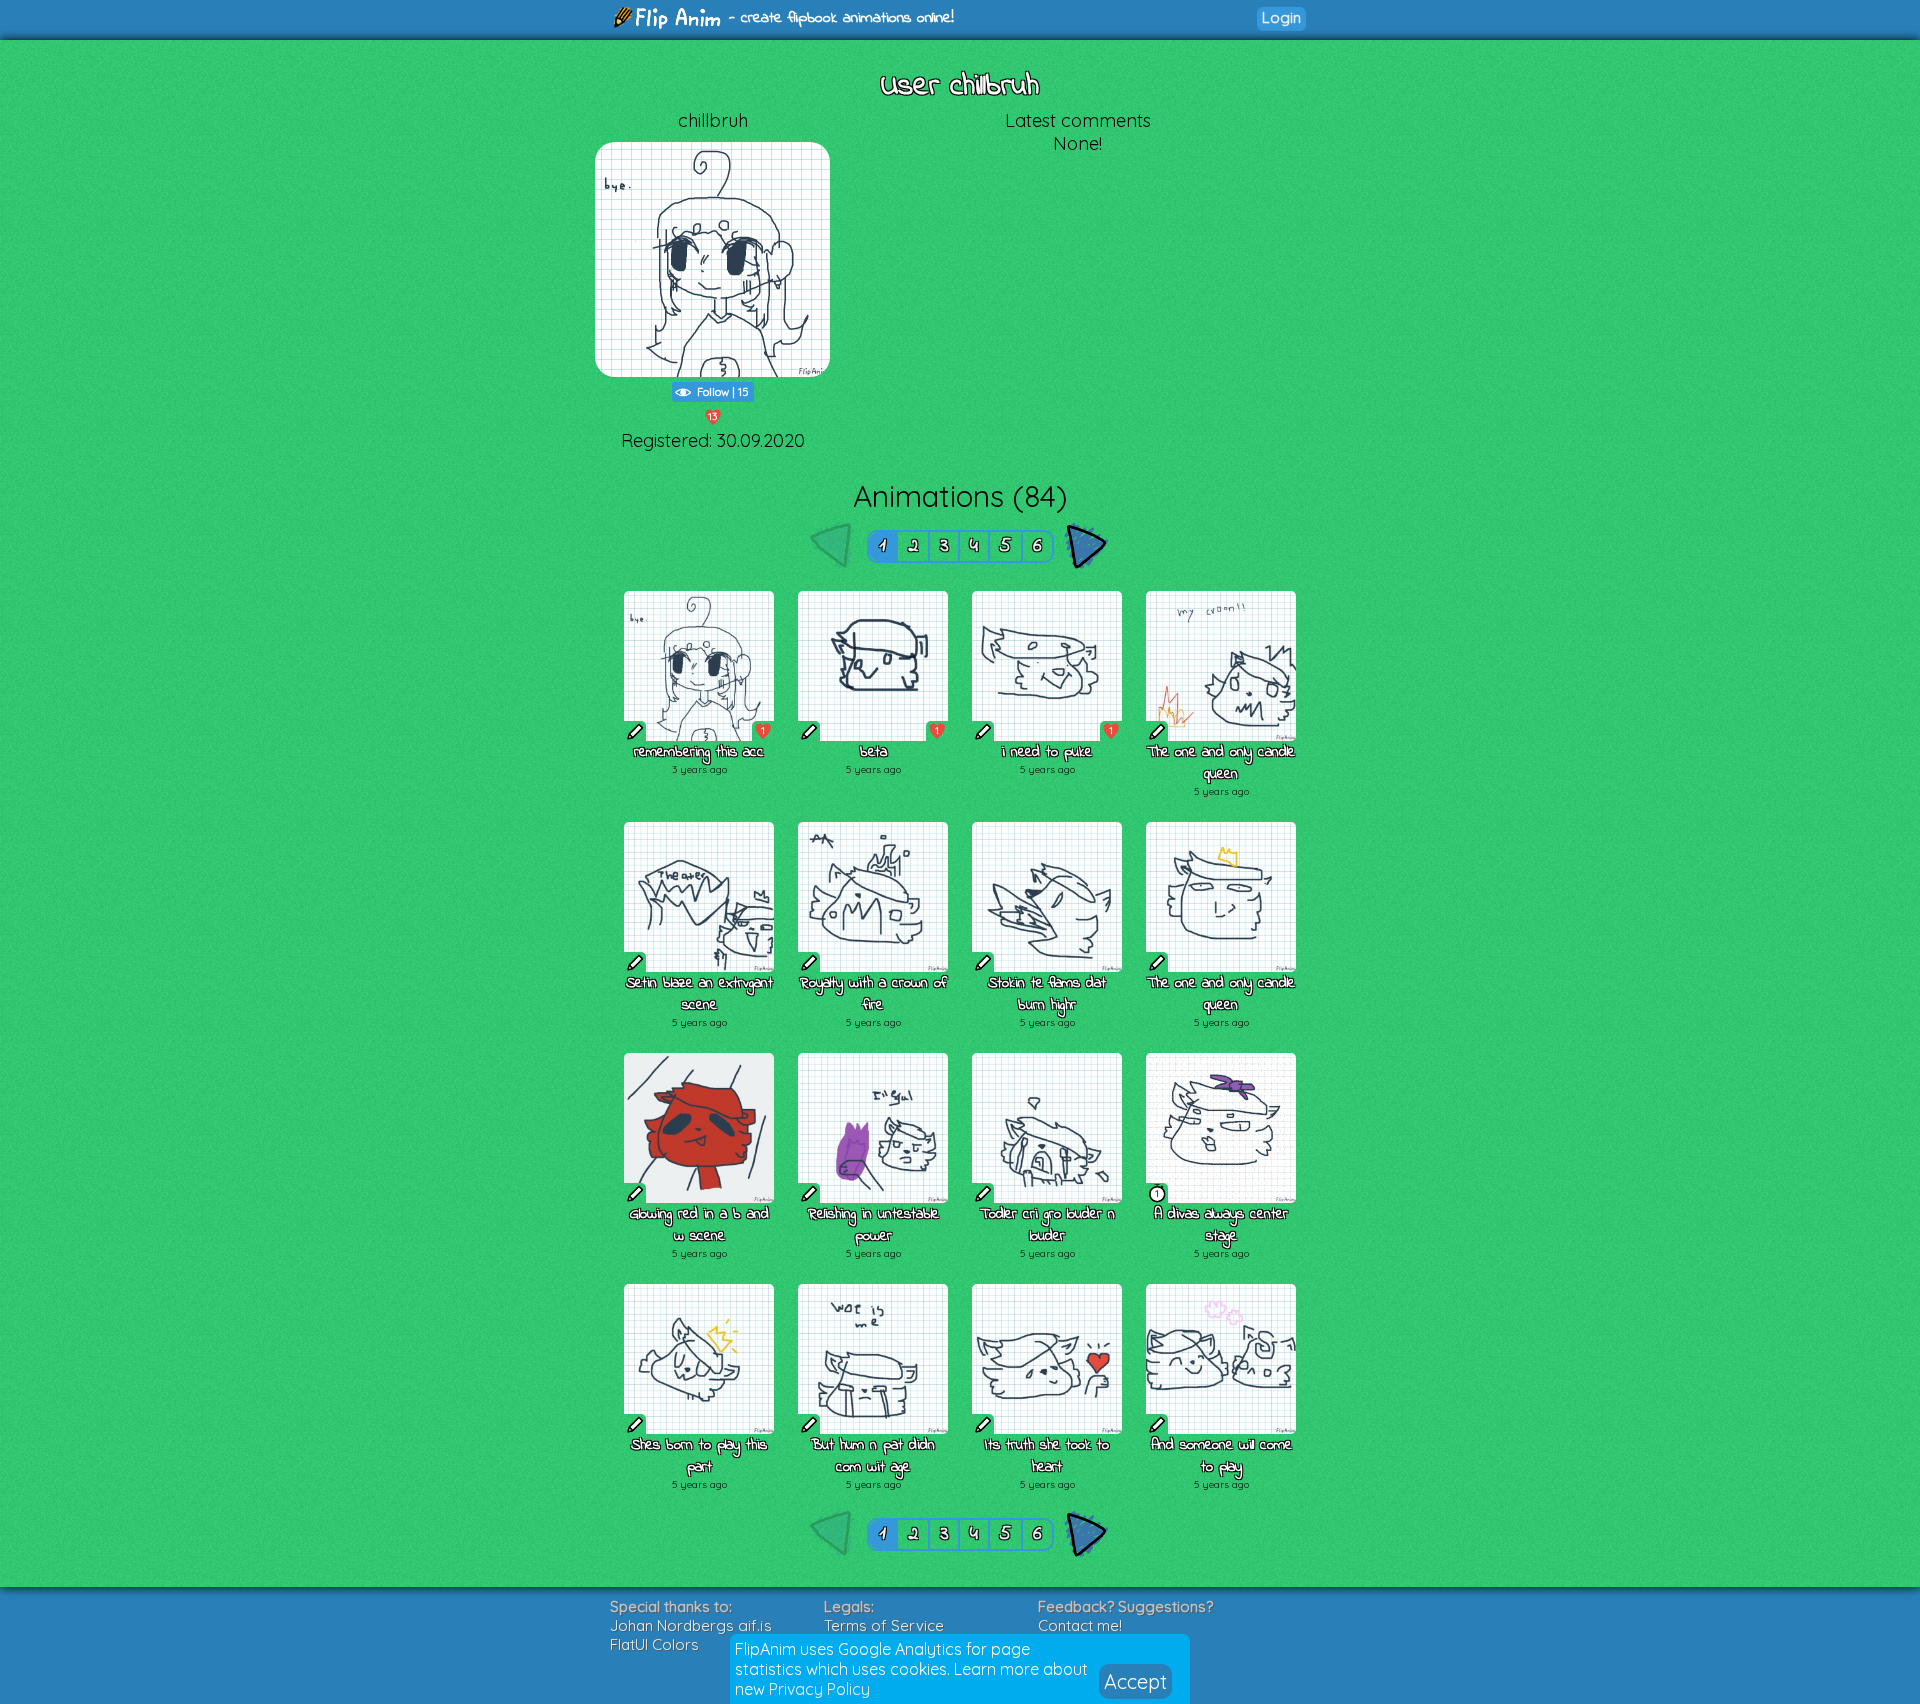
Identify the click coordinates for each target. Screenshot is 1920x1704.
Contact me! (1080, 1625)
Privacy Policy (819, 1689)
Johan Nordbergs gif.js (691, 1625)
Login (1281, 17)
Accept (1135, 1681)
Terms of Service (884, 1625)
